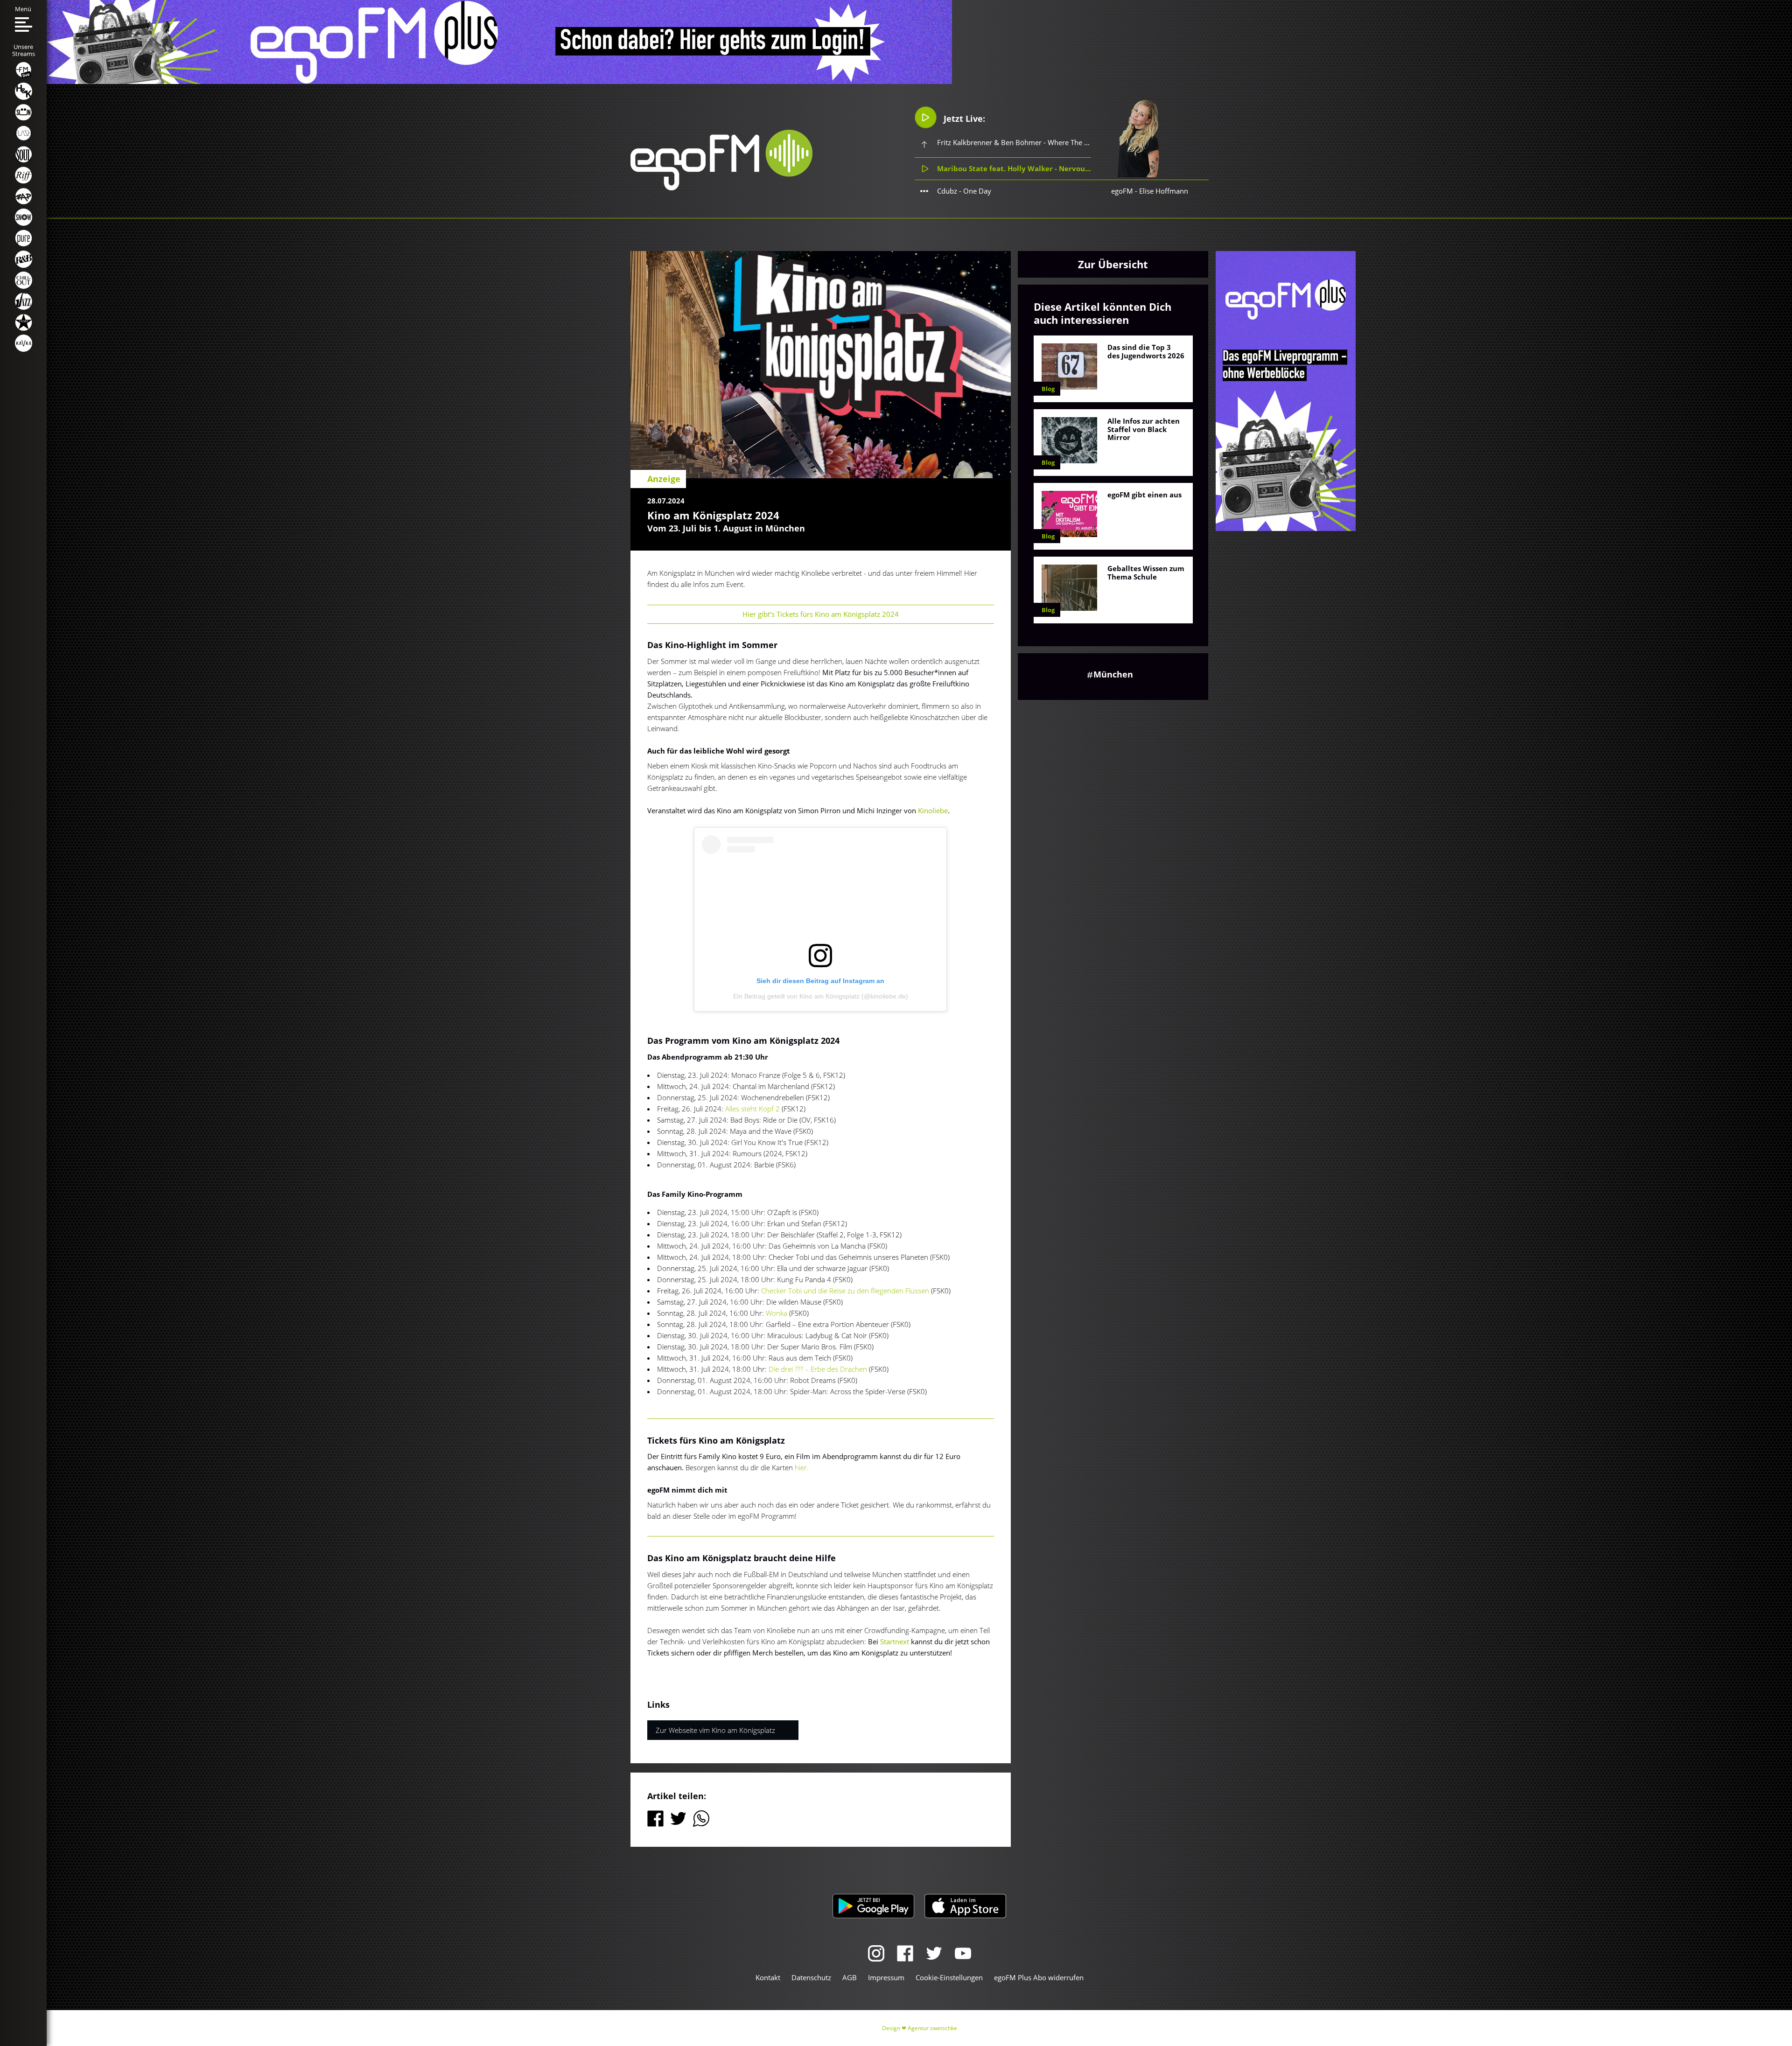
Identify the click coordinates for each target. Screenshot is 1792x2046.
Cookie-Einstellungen (949, 1977)
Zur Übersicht (1113, 264)
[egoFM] (721, 188)
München (1113, 674)
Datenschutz (811, 1977)
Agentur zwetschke (932, 2028)
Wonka (777, 1313)
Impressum (886, 1977)
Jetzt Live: (963, 119)
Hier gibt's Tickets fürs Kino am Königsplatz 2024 (821, 614)
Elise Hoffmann (1164, 191)
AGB (850, 1977)
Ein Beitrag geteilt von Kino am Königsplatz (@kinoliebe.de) (821, 996)
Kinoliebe (933, 810)
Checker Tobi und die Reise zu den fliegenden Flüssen (845, 1291)
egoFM (1122, 191)
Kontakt (768, 1977)
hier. (802, 1467)
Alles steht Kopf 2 (752, 1109)
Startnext (894, 1641)
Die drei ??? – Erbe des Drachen (818, 1369)
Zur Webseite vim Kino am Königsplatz (715, 1730)
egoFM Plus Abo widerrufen (1039, 1977)
